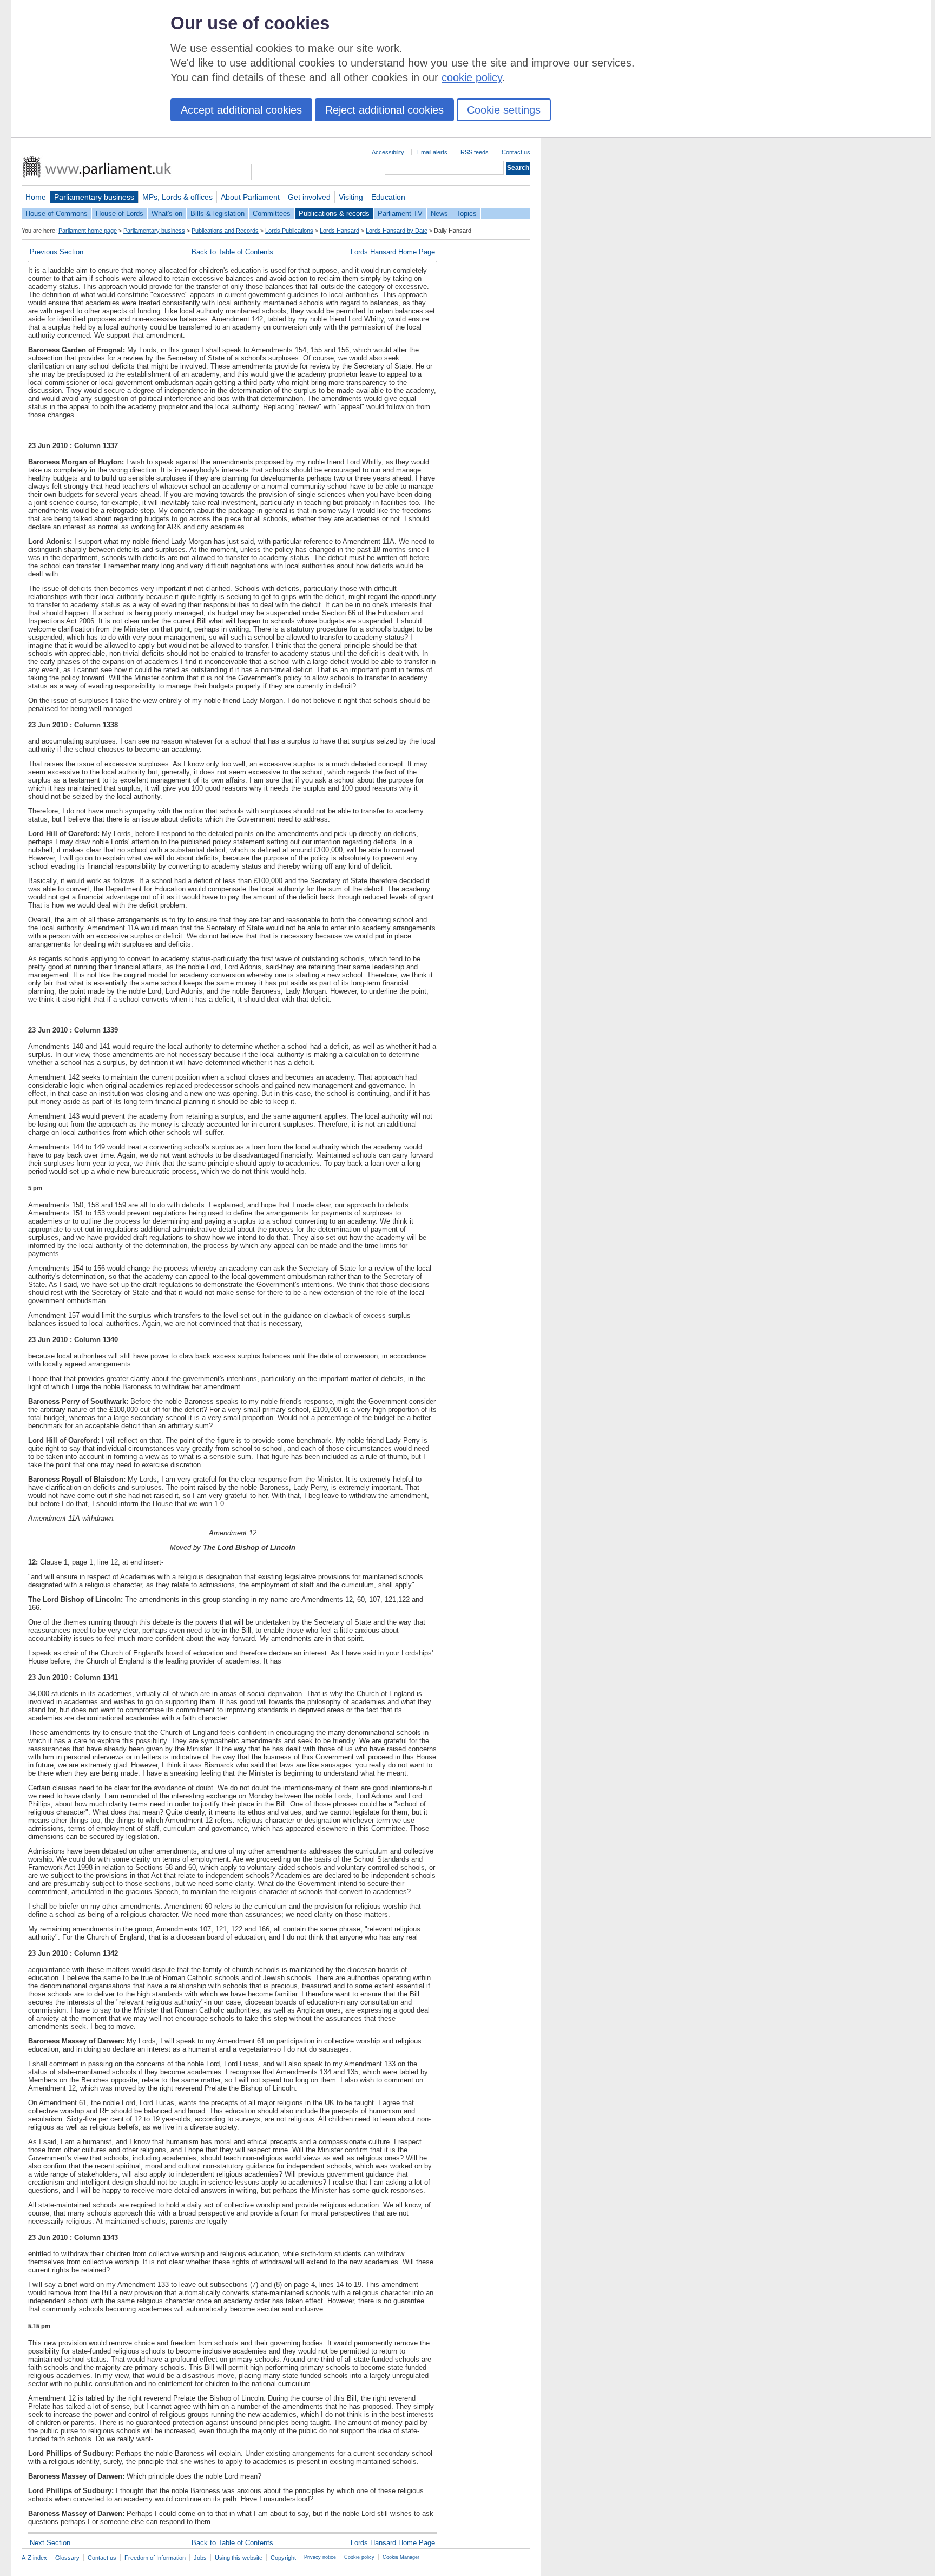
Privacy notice (320, 2557)
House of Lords (120, 213)
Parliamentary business (94, 197)
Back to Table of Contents (232, 252)
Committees (272, 213)
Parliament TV (400, 213)
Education (388, 197)
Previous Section (57, 252)
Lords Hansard (340, 231)
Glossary (67, 2558)
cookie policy (472, 77)
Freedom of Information (155, 2558)
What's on (167, 213)
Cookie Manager (401, 2557)
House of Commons (57, 213)
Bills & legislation (218, 213)
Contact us (516, 152)
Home (36, 197)
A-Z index (34, 2558)
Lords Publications (289, 231)
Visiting (351, 197)
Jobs (200, 2558)
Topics (466, 213)
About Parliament (250, 197)
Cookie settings (504, 110)
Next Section (50, 2543)
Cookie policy (359, 2557)
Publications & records (334, 213)
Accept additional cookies (241, 110)
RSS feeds (475, 152)
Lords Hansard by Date (397, 231)
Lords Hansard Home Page (393, 252)
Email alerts (432, 152)
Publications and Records (225, 231)
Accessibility (388, 152)
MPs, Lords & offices (177, 197)
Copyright (283, 2558)
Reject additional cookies (384, 110)
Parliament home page (88, 231)
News (439, 213)
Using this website (239, 2558)
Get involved (309, 197)
